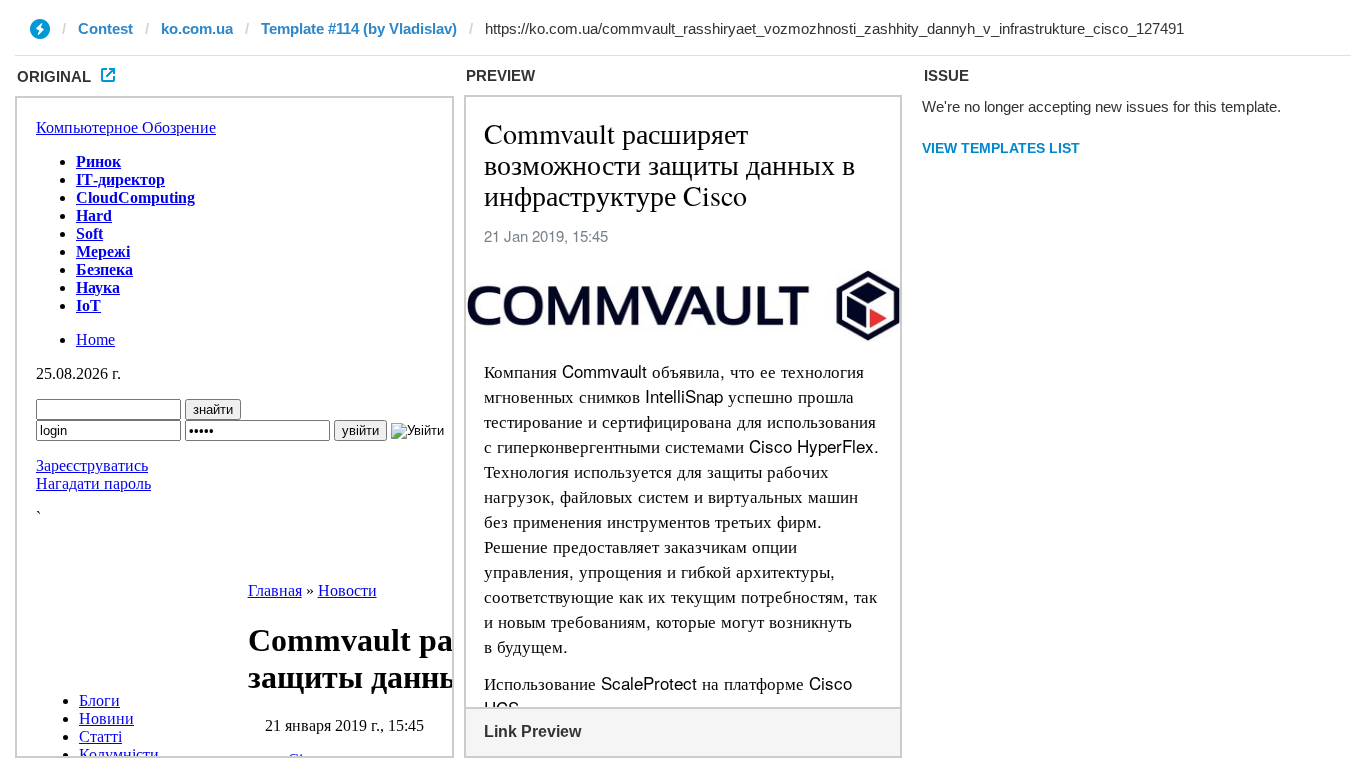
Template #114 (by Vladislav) (359, 28)
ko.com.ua (197, 28)
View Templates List (1001, 148)
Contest (105, 28)
